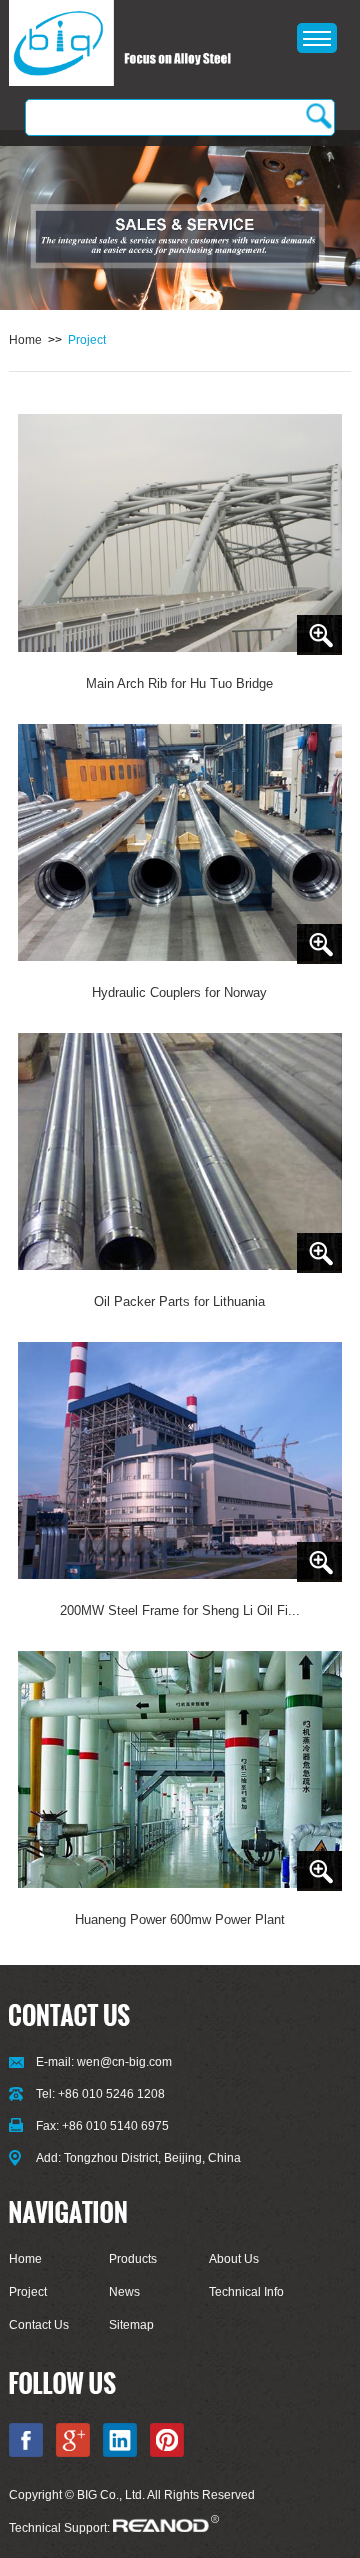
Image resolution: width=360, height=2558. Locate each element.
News (124, 2292)
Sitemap (131, 2325)
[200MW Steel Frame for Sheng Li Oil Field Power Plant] (180, 1462)
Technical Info (246, 2292)
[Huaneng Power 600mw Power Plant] (180, 1771)
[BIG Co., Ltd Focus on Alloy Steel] (120, 44)
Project (87, 340)
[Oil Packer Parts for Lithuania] (180, 1153)
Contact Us (39, 2325)
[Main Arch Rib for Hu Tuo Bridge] (180, 534)
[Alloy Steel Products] (180, 221)
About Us (234, 2259)
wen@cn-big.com (124, 2062)
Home (25, 340)
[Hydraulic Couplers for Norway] (180, 844)
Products (133, 2259)
